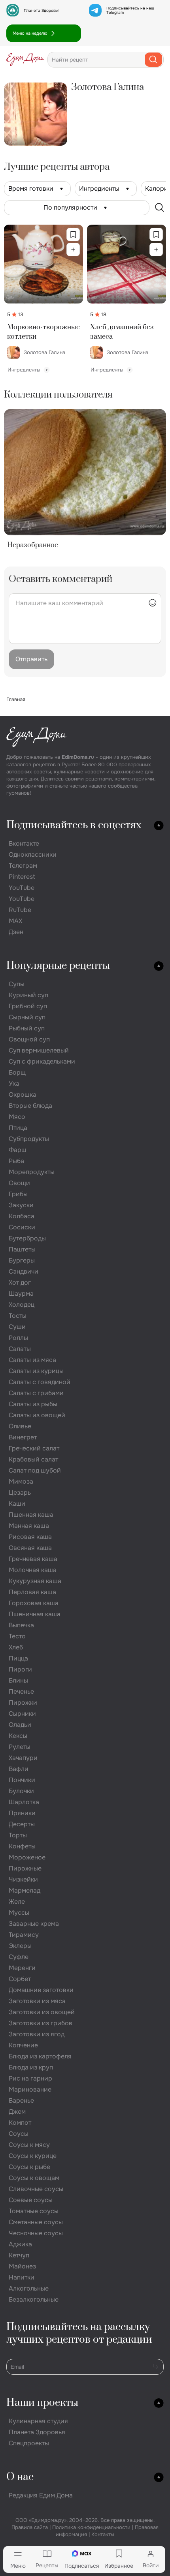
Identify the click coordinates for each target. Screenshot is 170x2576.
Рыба (16, 1161)
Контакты (103, 2534)
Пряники (22, 1813)
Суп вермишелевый (39, 1050)
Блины (18, 1680)
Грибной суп (28, 1006)
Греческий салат (34, 1448)
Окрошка (23, 1095)
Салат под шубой (35, 1470)
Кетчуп (19, 2255)
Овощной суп (29, 1039)
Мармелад (25, 1890)
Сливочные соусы (36, 2189)
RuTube (20, 910)
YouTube (22, 888)
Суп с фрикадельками (42, 1061)
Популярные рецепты (58, 966)
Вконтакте (24, 843)
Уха (14, 1083)
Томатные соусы (34, 2211)
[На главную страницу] (25, 60)
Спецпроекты (29, 2443)
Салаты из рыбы (33, 1404)
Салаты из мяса (32, 1360)
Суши (17, 1327)
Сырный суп (27, 1017)
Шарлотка (24, 1802)
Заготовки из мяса (37, 2001)
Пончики (22, 1780)
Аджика (20, 2244)
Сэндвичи (24, 1271)
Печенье (21, 1691)
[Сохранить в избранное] (73, 235)
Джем (17, 2112)
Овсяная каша (30, 1548)
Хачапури (23, 1758)
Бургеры (22, 1260)
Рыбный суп (27, 1028)
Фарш (18, 1150)
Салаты (20, 1349)
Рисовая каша (30, 1537)
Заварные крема (34, 1924)
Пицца (18, 1658)
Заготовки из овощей (42, 2012)
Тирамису (24, 1935)
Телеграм (23, 866)
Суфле (19, 1957)
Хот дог (20, 1282)
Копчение (23, 2045)
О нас (20, 2477)
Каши (17, 1504)
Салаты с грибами (36, 1393)
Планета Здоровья (42, 10)
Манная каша (29, 1526)
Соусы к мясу (29, 2145)
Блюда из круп (31, 2067)
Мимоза (21, 1481)
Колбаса (22, 1216)
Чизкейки (23, 1879)
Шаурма (21, 1294)
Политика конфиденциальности (91, 2527)
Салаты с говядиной (40, 1382)
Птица (18, 1128)
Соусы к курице (33, 2156)
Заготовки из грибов (41, 2023)
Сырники (22, 1714)
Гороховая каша (34, 1603)
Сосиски (22, 1227)
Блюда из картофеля (40, 2056)
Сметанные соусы (36, 2222)
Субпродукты (29, 1139)
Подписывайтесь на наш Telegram (130, 10)
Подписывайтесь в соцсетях (74, 825)
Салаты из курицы (36, 1371)
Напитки (22, 2277)
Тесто (17, 1636)
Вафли (19, 1769)
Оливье (20, 1426)
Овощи (19, 1183)
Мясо (17, 1117)
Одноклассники (33, 855)
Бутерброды (27, 1238)
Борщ (17, 1072)
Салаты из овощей (37, 1415)
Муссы (19, 1913)
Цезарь (20, 1493)
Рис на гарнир (30, 2078)
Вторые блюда (30, 1106)
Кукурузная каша (35, 1581)
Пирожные (25, 1868)
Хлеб (16, 1647)
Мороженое (27, 1857)
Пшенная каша (31, 1515)
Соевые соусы (31, 2200)
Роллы (18, 1338)
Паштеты (22, 1249)
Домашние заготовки (41, 1990)
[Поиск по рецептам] (160, 208)
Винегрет (23, 1437)
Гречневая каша (33, 1559)
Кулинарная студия (38, 2421)
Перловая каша (32, 1592)
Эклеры (20, 1946)
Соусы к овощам (34, 2178)
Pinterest (22, 877)
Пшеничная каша (35, 1614)
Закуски (21, 1205)
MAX (15, 921)
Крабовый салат (33, 1459)
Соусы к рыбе (29, 2167)
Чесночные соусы (36, 2233)
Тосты (18, 1316)
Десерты (22, 1824)
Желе (17, 1902)
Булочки (21, 1791)
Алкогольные (29, 2288)
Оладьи (20, 1725)
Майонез (22, 2266)
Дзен (16, 932)
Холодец (22, 1305)
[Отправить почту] (155, 2366)
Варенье (21, 2100)
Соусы (19, 2134)
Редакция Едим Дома (41, 2495)
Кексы (18, 1736)
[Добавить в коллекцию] (73, 250)
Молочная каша (33, 1570)
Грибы (18, 1194)
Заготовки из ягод (37, 2034)
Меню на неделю (30, 33)
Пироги (20, 1669)
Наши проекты (42, 2403)
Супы (17, 984)
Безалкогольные (34, 2299)
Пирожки (23, 1703)
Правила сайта (30, 2527)
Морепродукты (32, 1172)
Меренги (22, 1968)
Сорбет (20, 1979)
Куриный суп (28, 995)
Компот (20, 2123)
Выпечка (21, 1625)
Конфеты (22, 1846)
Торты (18, 1835)
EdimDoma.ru (78, 757)
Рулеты (20, 1747)
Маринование (30, 2089)
